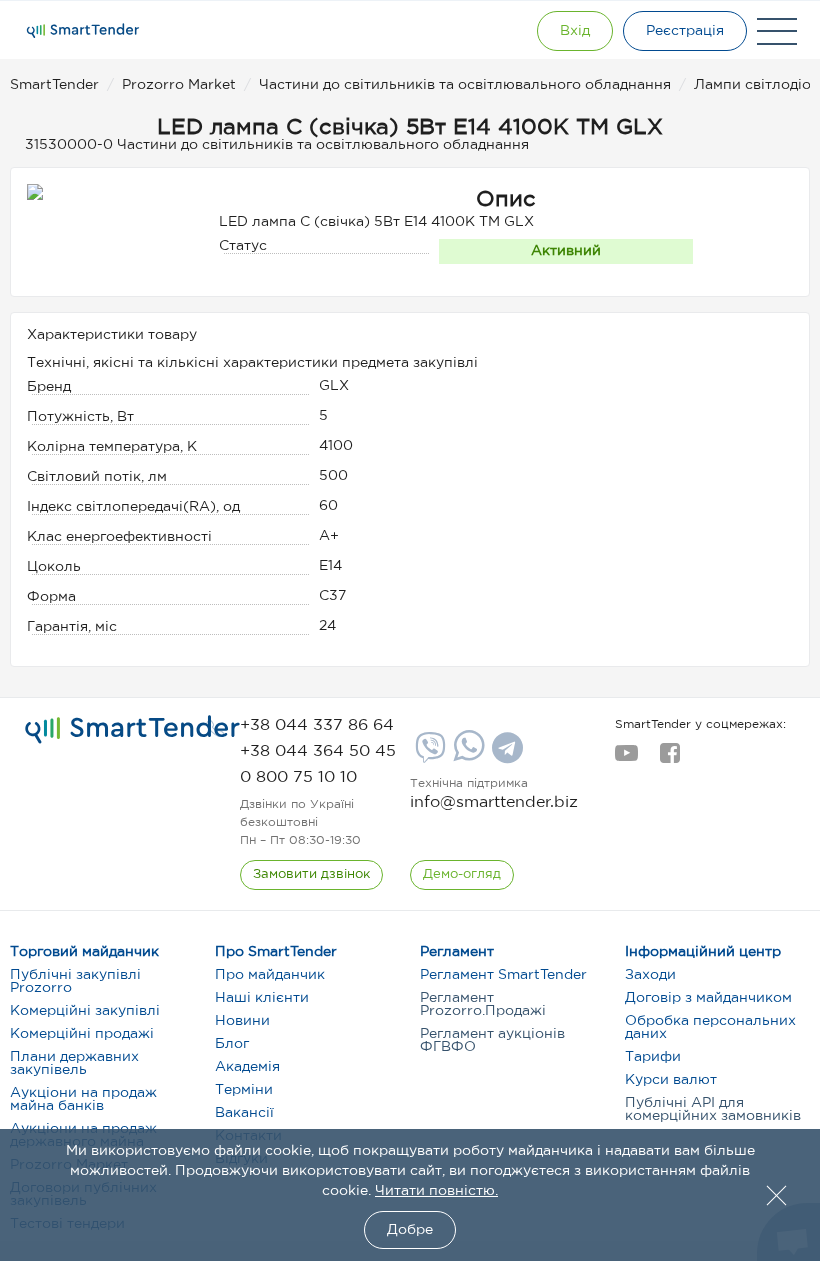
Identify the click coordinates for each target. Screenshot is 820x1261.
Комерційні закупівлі (85, 1011)
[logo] (132, 730)
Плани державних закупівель (74, 1063)
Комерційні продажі (82, 1034)
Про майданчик (270, 975)
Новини (242, 1021)
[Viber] (428, 755)
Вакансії (244, 1113)
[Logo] (83, 31)
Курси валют (671, 1080)
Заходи (650, 975)
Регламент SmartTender (503, 975)
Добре (410, 1230)
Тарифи (653, 1057)
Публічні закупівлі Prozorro (75, 981)
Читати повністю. (436, 1191)
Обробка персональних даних (710, 1027)
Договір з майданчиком (708, 998)
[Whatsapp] (466, 757)
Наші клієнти (262, 998)
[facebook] (669, 759)
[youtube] (626, 759)
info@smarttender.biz (494, 802)
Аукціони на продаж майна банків (83, 1099)
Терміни (244, 1090)
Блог (232, 1044)
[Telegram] (505, 755)
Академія (247, 1067)
